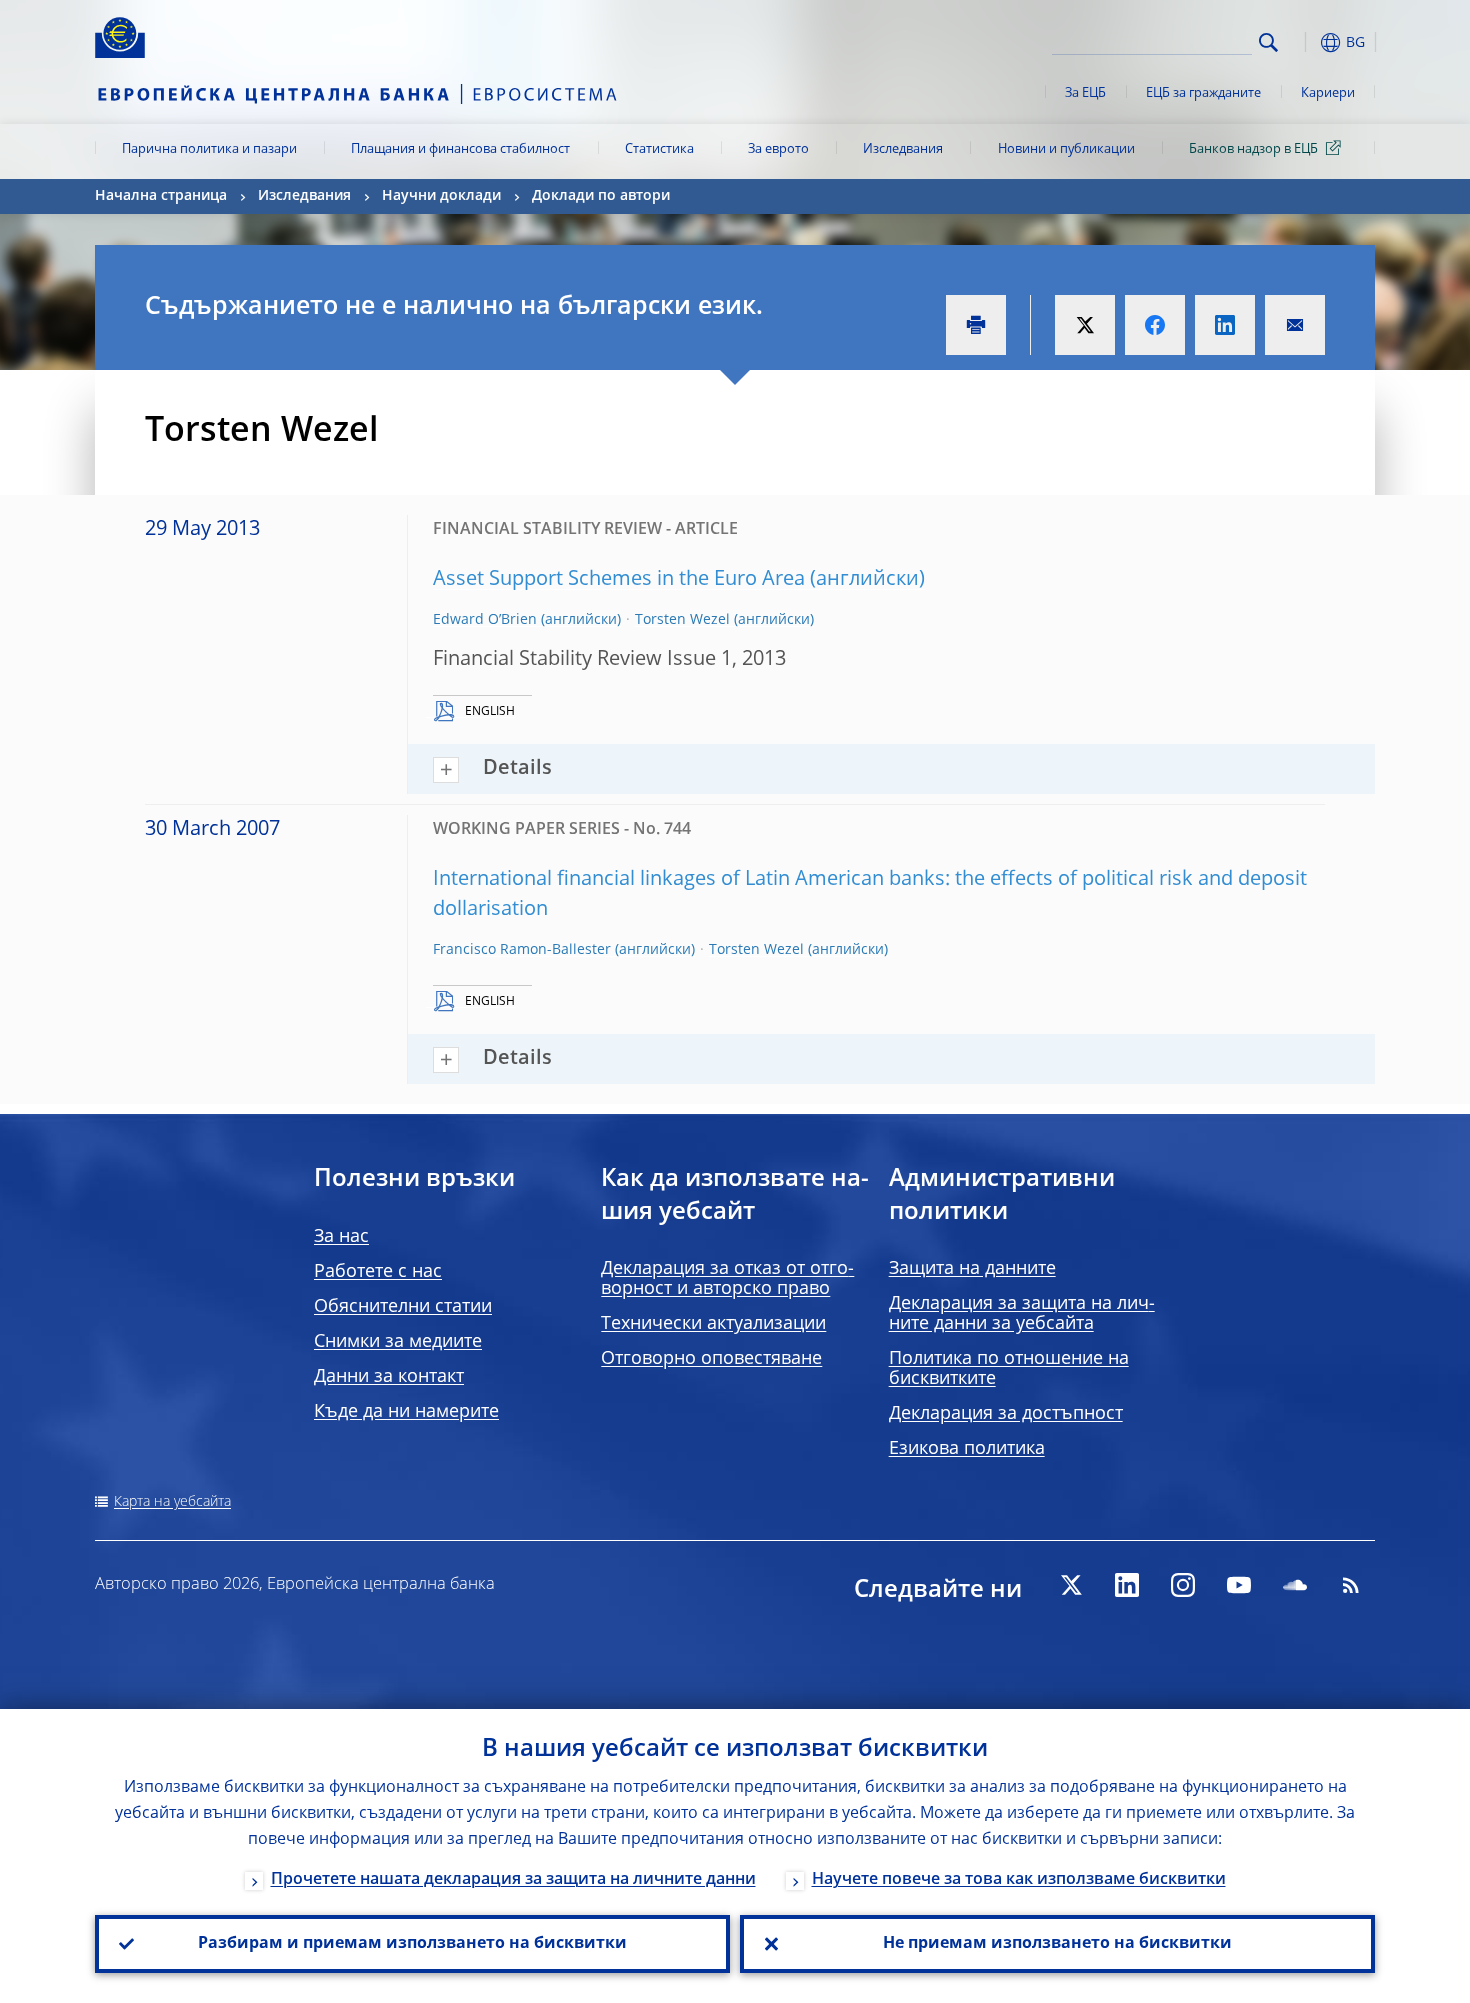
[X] (1071, 1585)
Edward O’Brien (485, 620)
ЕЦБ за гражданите (1203, 93)
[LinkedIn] (1127, 1585)
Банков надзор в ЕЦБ (1253, 149)
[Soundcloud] (1295, 1585)
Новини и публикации (1066, 149)
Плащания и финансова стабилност (460, 149)
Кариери (1328, 93)
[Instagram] (1183, 1585)
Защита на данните (972, 1269)
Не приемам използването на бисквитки (1057, 1944)
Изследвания (903, 149)
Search (1268, 42)
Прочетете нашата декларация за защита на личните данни (513, 1880)
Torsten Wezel (682, 620)
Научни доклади (441, 196)
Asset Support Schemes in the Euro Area (619, 580)
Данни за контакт (389, 1377)
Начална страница (161, 196)
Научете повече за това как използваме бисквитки (1019, 1880)
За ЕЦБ (1085, 93)
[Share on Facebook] (1155, 325)
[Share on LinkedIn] (1225, 325)
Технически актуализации (713, 1324)
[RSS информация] (1351, 1585)
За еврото (778, 149)
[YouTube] (1239, 1585)
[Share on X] (1085, 325)
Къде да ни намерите (406, 1412)
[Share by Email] (1295, 325)
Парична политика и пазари (209, 149)
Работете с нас (378, 1272)
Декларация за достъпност (1006, 1414)
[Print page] (976, 325)
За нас (341, 1237)
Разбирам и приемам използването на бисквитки (412, 1944)
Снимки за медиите (398, 1342)
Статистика (659, 149)
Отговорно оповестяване (711, 1359)
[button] (1305, 42)
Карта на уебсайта (172, 1502)
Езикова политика (967, 1449)
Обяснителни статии (403, 1307)
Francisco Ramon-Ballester (522, 950)
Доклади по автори (601, 196)
